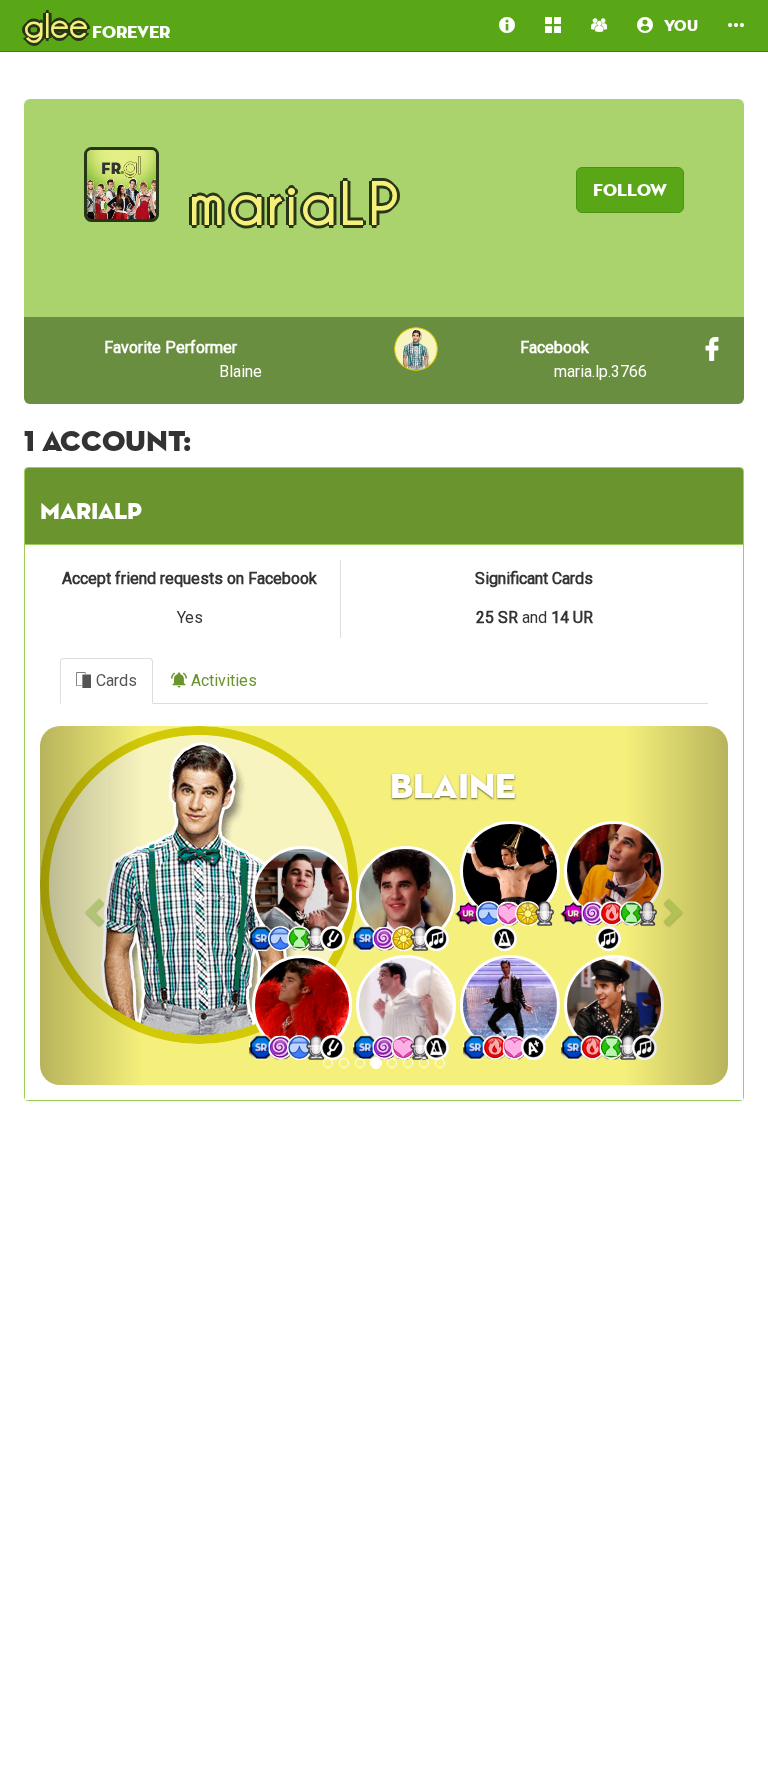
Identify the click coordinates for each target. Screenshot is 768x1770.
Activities (222, 680)
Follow (630, 189)
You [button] (675, 25)
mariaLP (91, 510)
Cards (114, 680)
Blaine (183, 359)
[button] (736, 25)
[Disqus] (384, 1463)
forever (97, 25)
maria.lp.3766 (583, 359)
